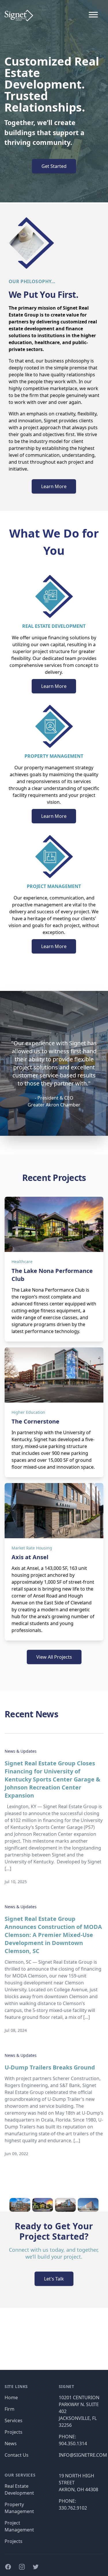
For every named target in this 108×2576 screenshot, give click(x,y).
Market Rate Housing (32, 1548)
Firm (10, 2409)
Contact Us (17, 2455)
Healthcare (22, 1262)
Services (14, 2420)
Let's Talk (54, 2279)
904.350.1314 (73, 2443)
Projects (14, 2432)
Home (11, 2397)
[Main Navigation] (93, 16)
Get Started (54, 166)
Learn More (54, 486)
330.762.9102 (73, 2508)
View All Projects (54, 1657)
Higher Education (28, 1412)
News (11, 2443)
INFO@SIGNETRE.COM (83, 2455)
